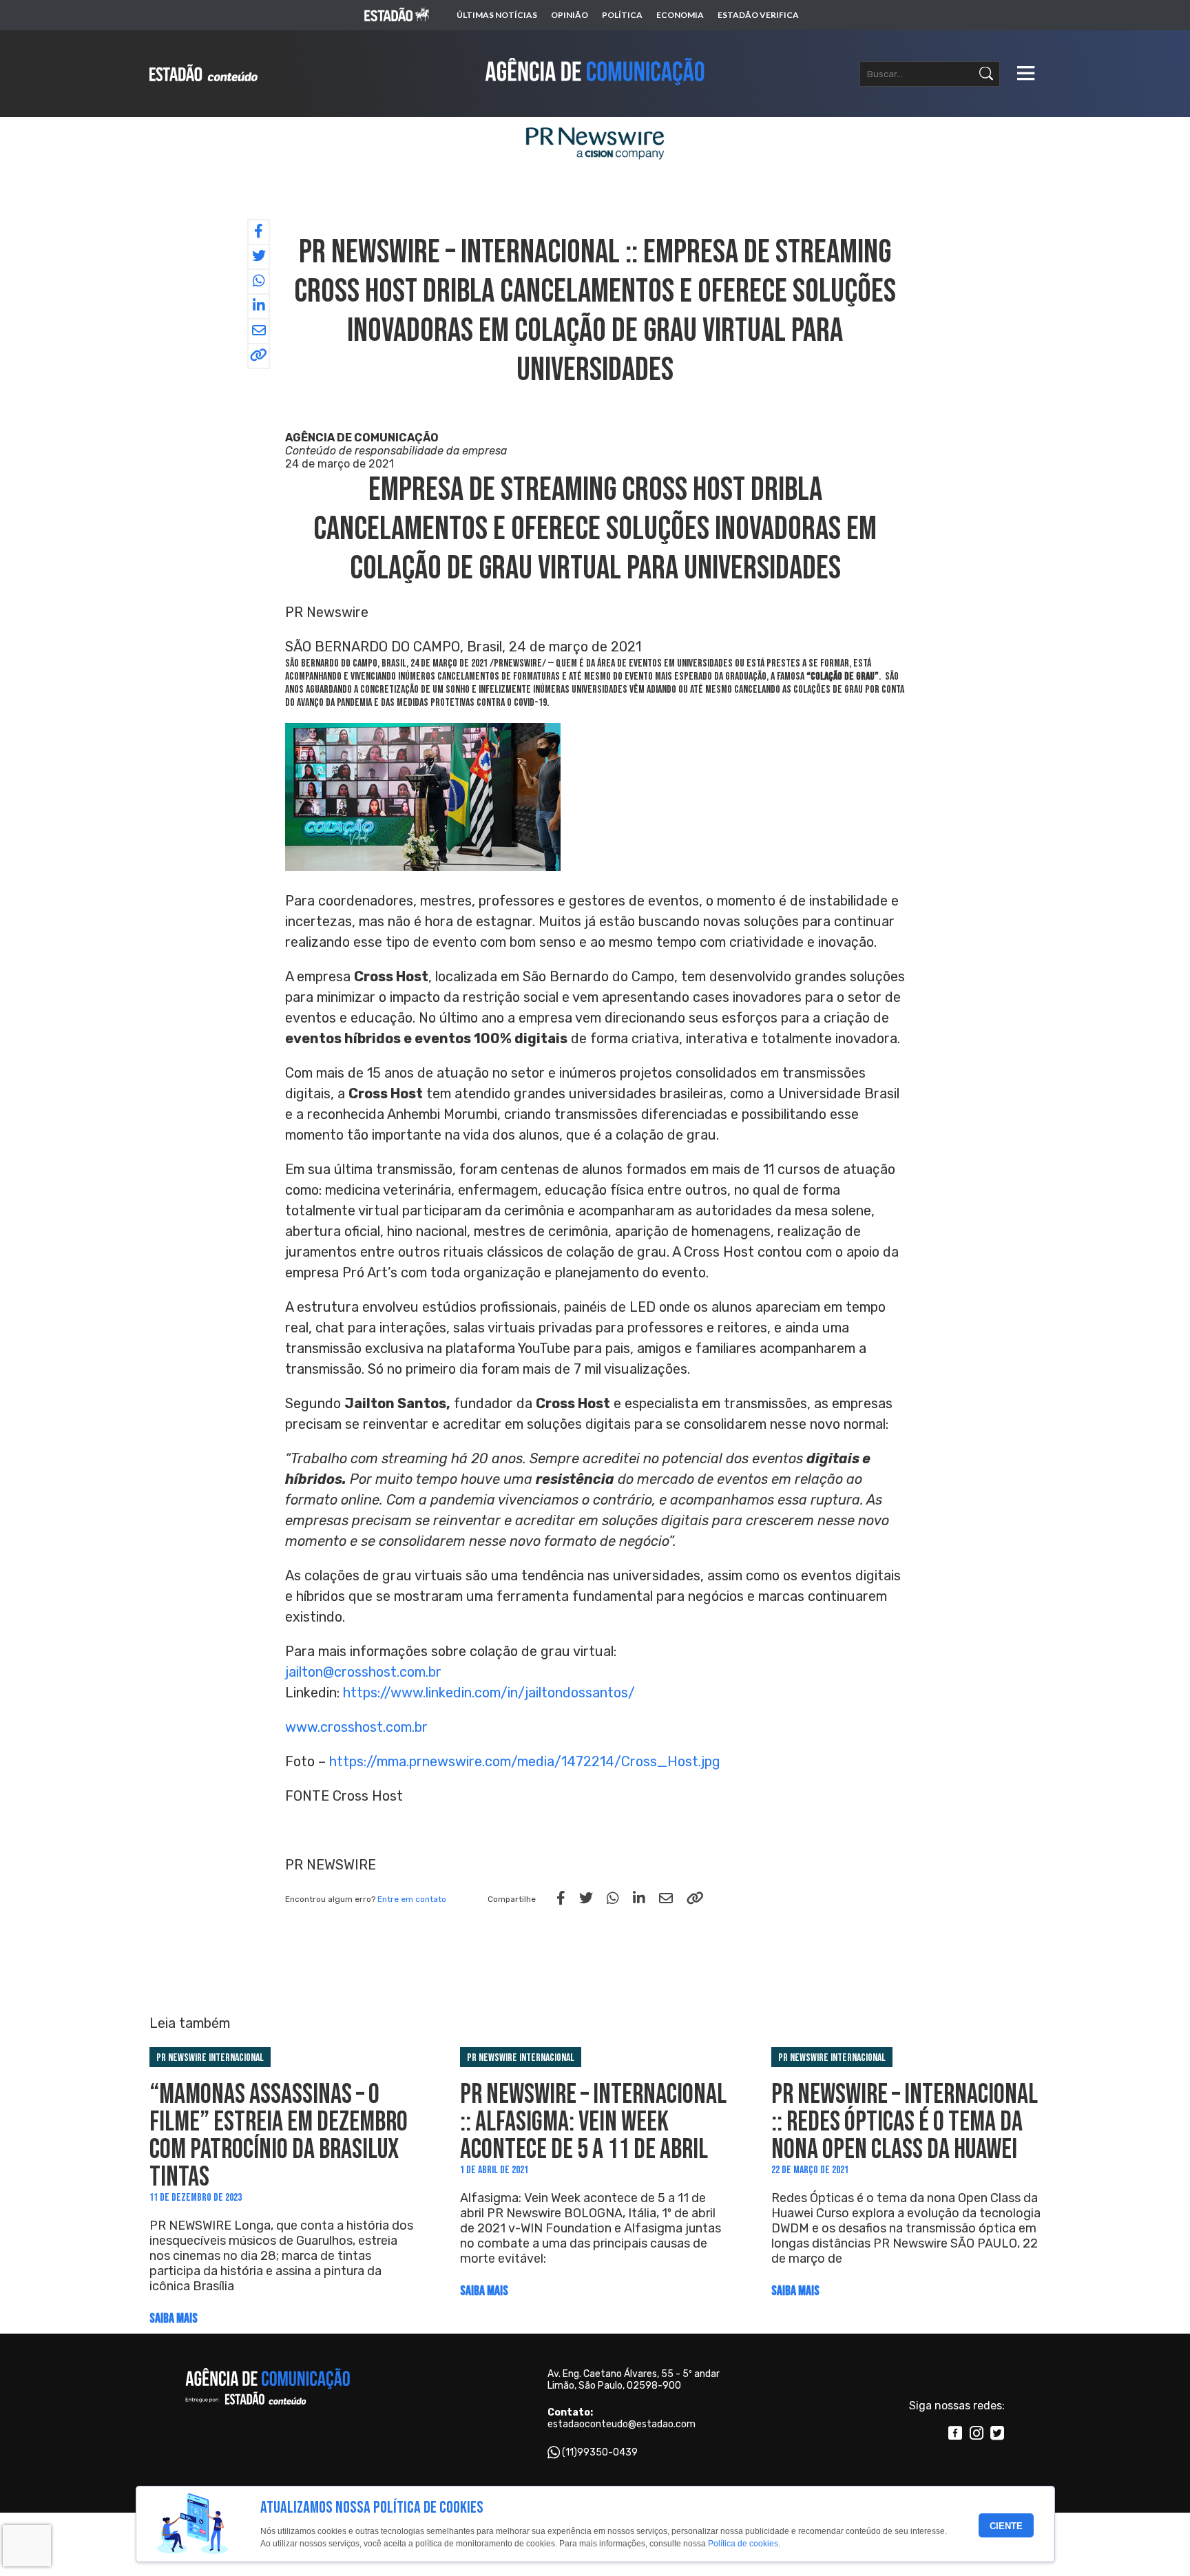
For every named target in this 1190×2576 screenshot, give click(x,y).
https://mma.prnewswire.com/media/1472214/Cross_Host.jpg (525, 1761)
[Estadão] (397, 15)
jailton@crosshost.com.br (363, 1672)
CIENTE (1006, 2526)
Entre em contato (412, 1899)
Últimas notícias (497, 15)
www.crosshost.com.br (356, 1727)
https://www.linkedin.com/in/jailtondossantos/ (489, 1693)
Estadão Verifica (758, 15)
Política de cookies (743, 2544)
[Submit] (986, 74)
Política (622, 15)
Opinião (570, 15)
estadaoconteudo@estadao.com (622, 2424)
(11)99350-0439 (600, 2452)
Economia (680, 15)
